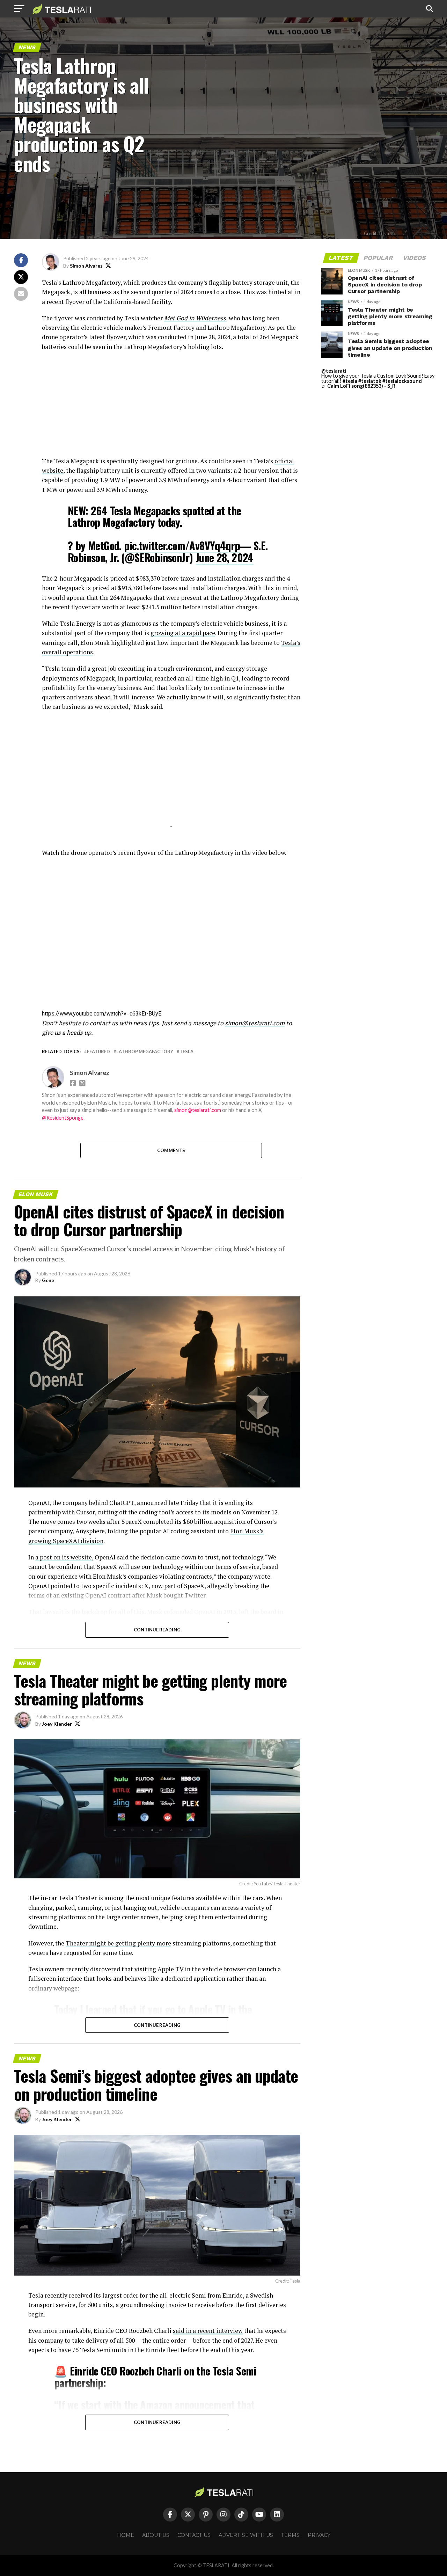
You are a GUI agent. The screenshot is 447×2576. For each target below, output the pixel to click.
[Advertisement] (171, 407)
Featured (98, 1052)
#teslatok (370, 381)
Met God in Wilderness (195, 318)
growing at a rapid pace (183, 633)
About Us (156, 2535)
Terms (290, 2535)
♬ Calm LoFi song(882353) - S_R (358, 386)
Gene (48, 1280)
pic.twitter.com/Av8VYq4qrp (182, 545)
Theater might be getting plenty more (118, 1943)
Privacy (319, 2535)
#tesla (350, 381)
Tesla (186, 1052)
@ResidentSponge (63, 1118)
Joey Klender (57, 1724)
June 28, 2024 (225, 557)
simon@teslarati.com (255, 1023)
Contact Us (194, 2535)
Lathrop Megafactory (145, 1052)
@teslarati (334, 371)
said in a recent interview (208, 2331)
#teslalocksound (402, 381)
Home (126, 2535)
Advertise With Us (246, 2535)
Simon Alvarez (86, 266)
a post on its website (64, 1557)
